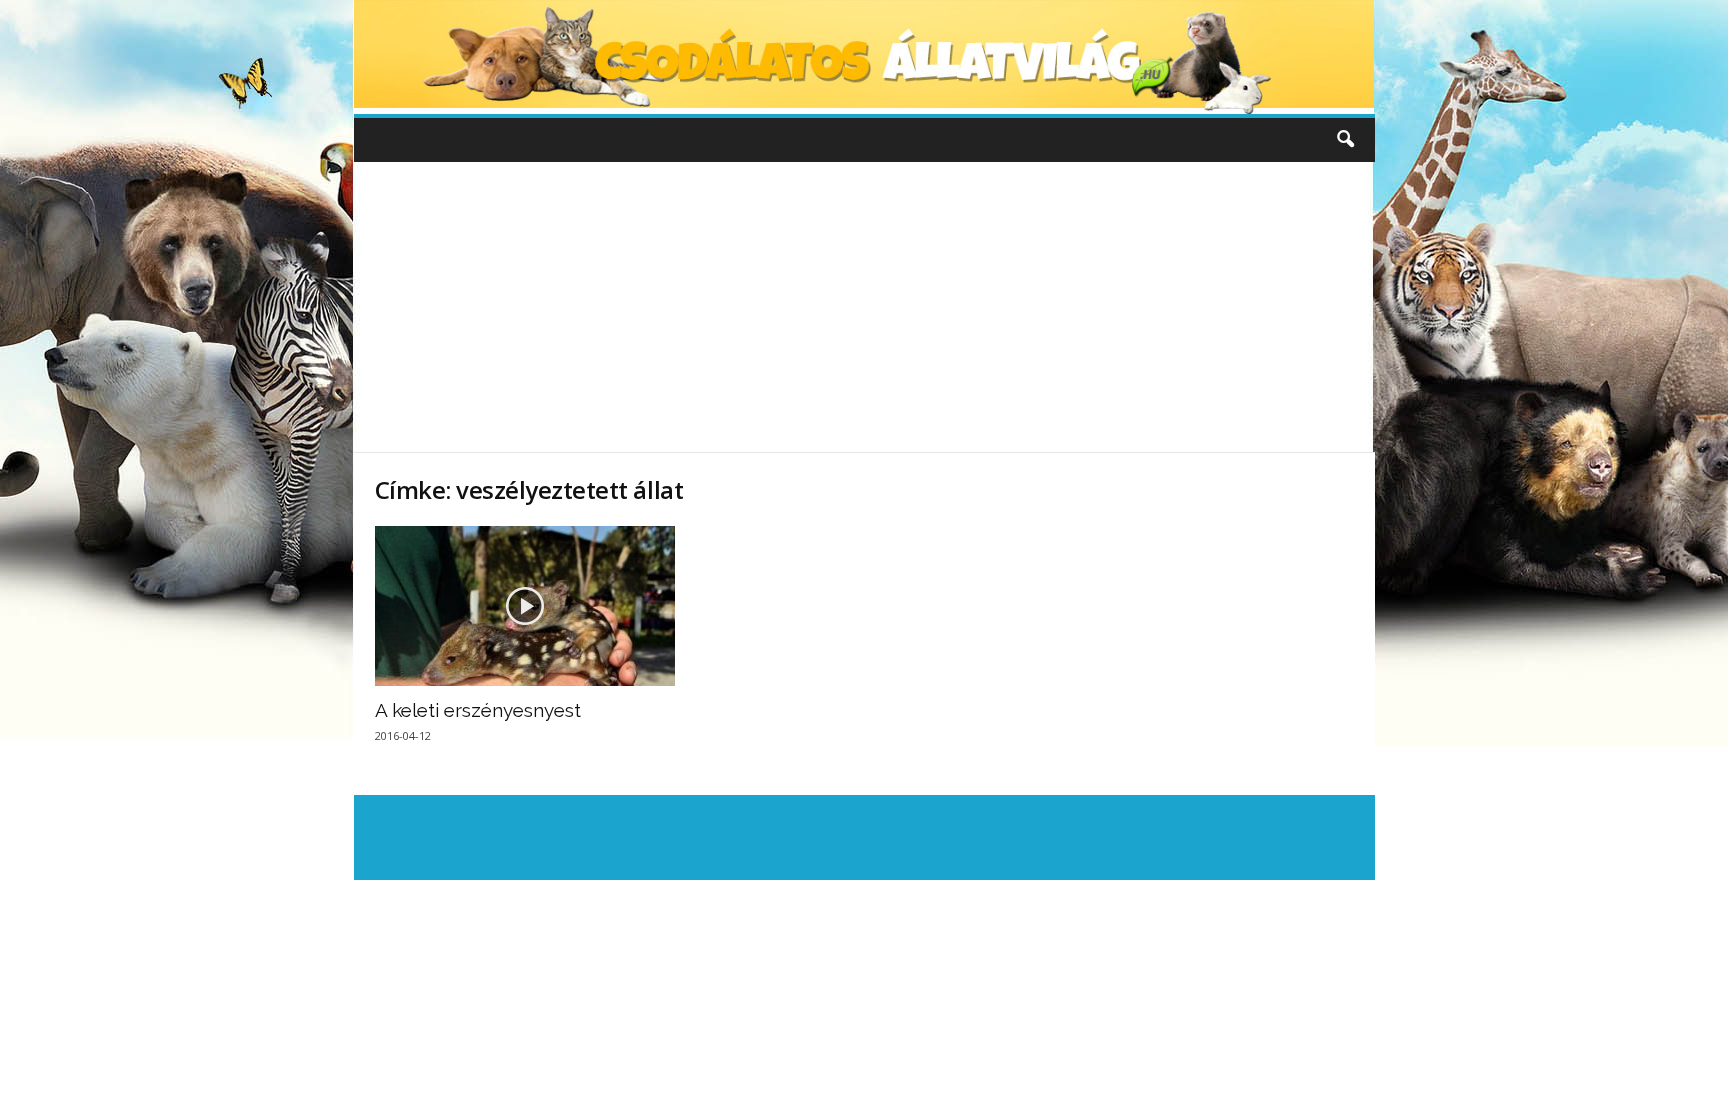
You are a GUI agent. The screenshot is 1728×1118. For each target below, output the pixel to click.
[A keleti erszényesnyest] (525, 606)
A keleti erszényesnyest (478, 710)
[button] (1345, 140)
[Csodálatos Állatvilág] (864, 57)
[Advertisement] (864, 307)
